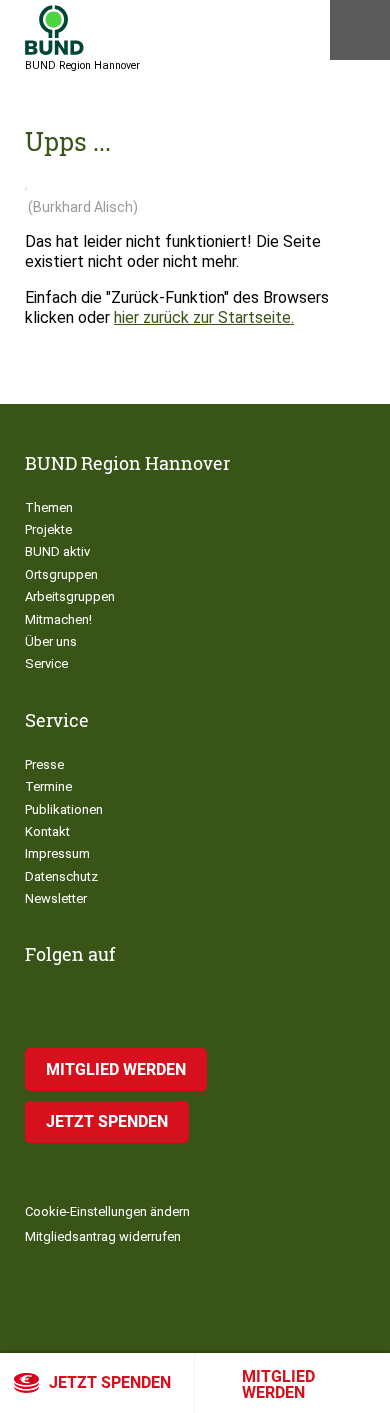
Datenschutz (61, 876)
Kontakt (47, 831)
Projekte (48, 529)
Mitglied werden (278, 1384)
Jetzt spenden (110, 1382)
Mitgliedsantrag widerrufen (103, 1236)
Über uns (51, 641)
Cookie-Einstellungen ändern (107, 1211)
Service (46, 663)
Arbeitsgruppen (70, 596)
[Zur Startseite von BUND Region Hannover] (54, 30)
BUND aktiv (57, 551)
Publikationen (64, 809)
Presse (44, 764)
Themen (49, 507)
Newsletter (56, 898)
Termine (48, 786)
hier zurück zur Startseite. (204, 317)
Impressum (57, 853)
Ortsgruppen (61, 574)
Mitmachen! (58, 619)
